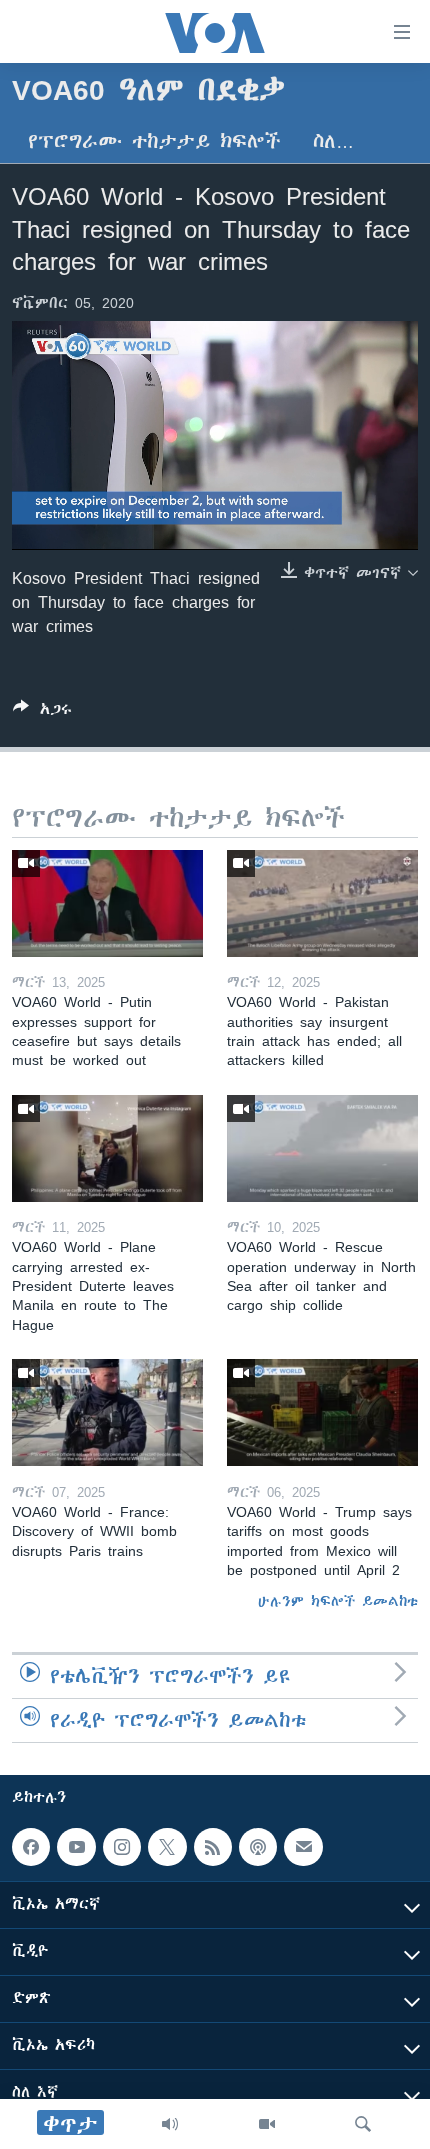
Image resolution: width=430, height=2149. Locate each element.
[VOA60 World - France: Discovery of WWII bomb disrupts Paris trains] (107, 1412)
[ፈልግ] (363, 2124)
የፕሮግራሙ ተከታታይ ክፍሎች (154, 141)
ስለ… (333, 141)
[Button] (42, 712)
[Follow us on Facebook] (31, 1847)
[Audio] (170, 2124)
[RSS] (213, 1847)
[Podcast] (258, 1847)
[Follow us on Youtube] (76, 1847)
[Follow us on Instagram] (122, 1847)
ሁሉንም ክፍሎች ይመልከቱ (338, 1601)
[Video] (267, 2124)
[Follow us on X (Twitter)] (167, 1847)
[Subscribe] (303, 1847)
